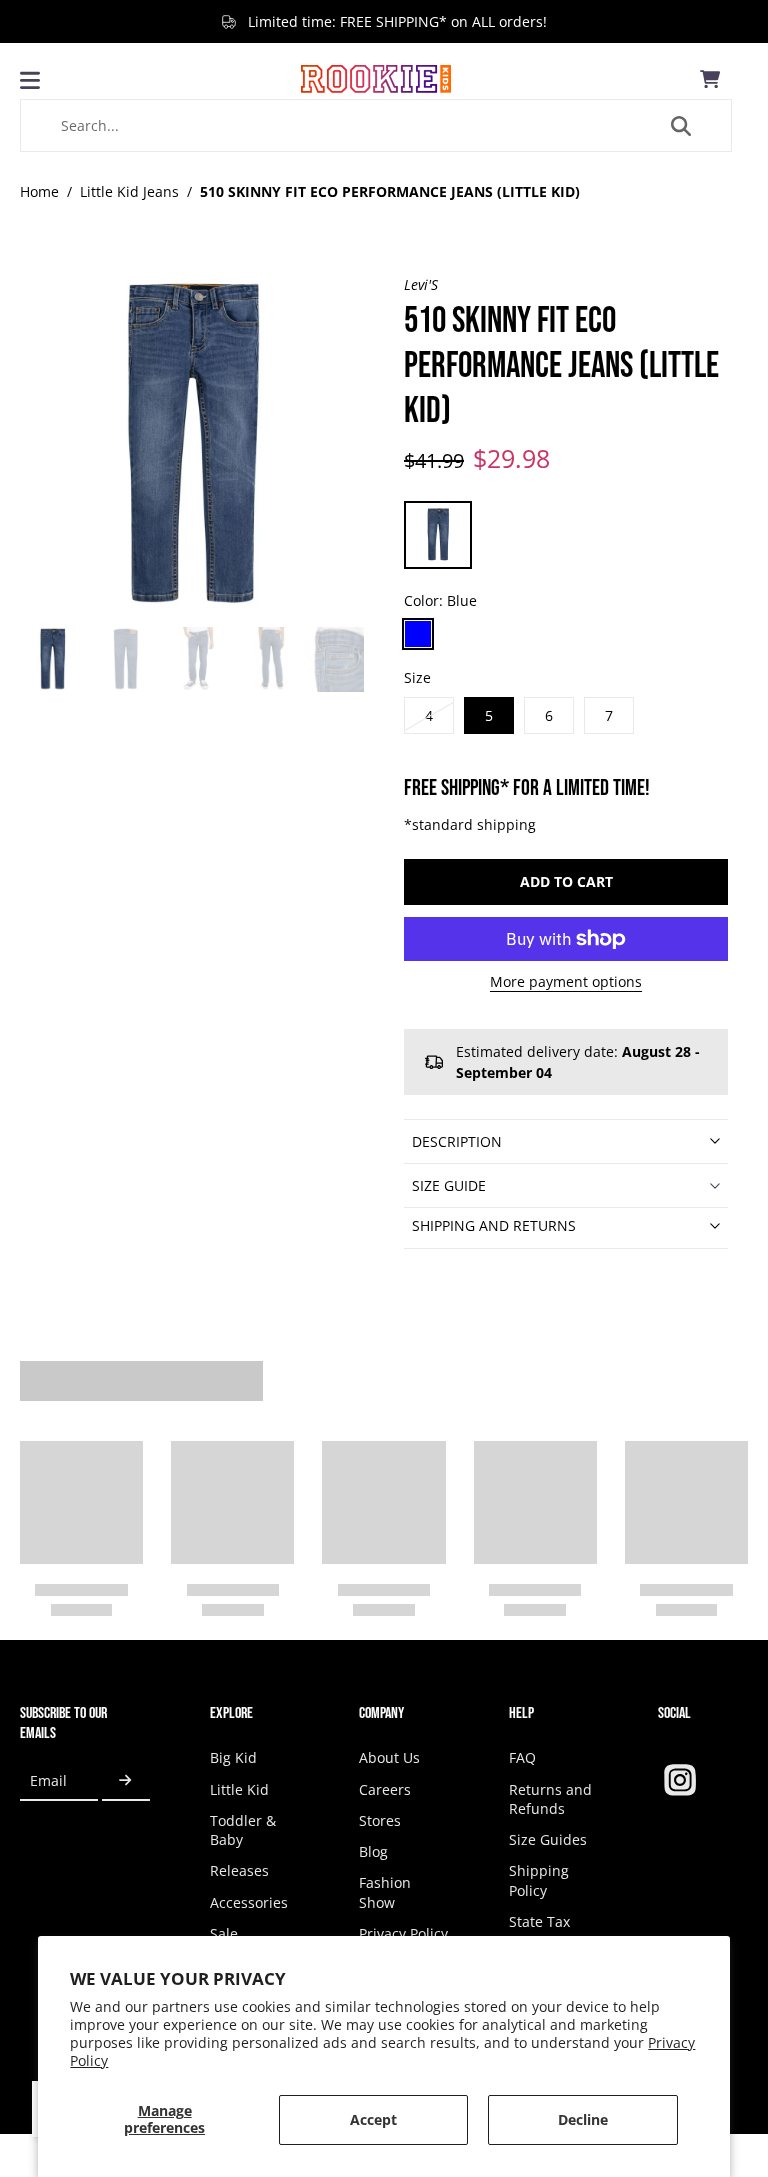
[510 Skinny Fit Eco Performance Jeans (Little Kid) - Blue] (438, 535)
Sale (224, 1933)
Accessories (249, 1902)
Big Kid (233, 1757)
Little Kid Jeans (129, 191)
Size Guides (548, 1839)
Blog (373, 1851)
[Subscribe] (126, 1780)
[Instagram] (680, 1780)
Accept (373, 2119)
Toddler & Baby (243, 1830)
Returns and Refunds (550, 1799)
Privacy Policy (403, 1933)
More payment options (566, 983)
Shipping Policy (539, 1880)
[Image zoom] (192, 447)
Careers (385, 1789)
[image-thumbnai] (52, 659)
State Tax (539, 1921)
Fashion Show (385, 1892)
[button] (566, 882)
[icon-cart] (710, 79)
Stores (380, 1820)
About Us (389, 1757)
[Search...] (681, 126)
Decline (583, 2119)
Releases (239, 1870)
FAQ (522, 1757)
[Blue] (418, 634)
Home (39, 191)
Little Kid (239, 1789)
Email (48, 1780)
